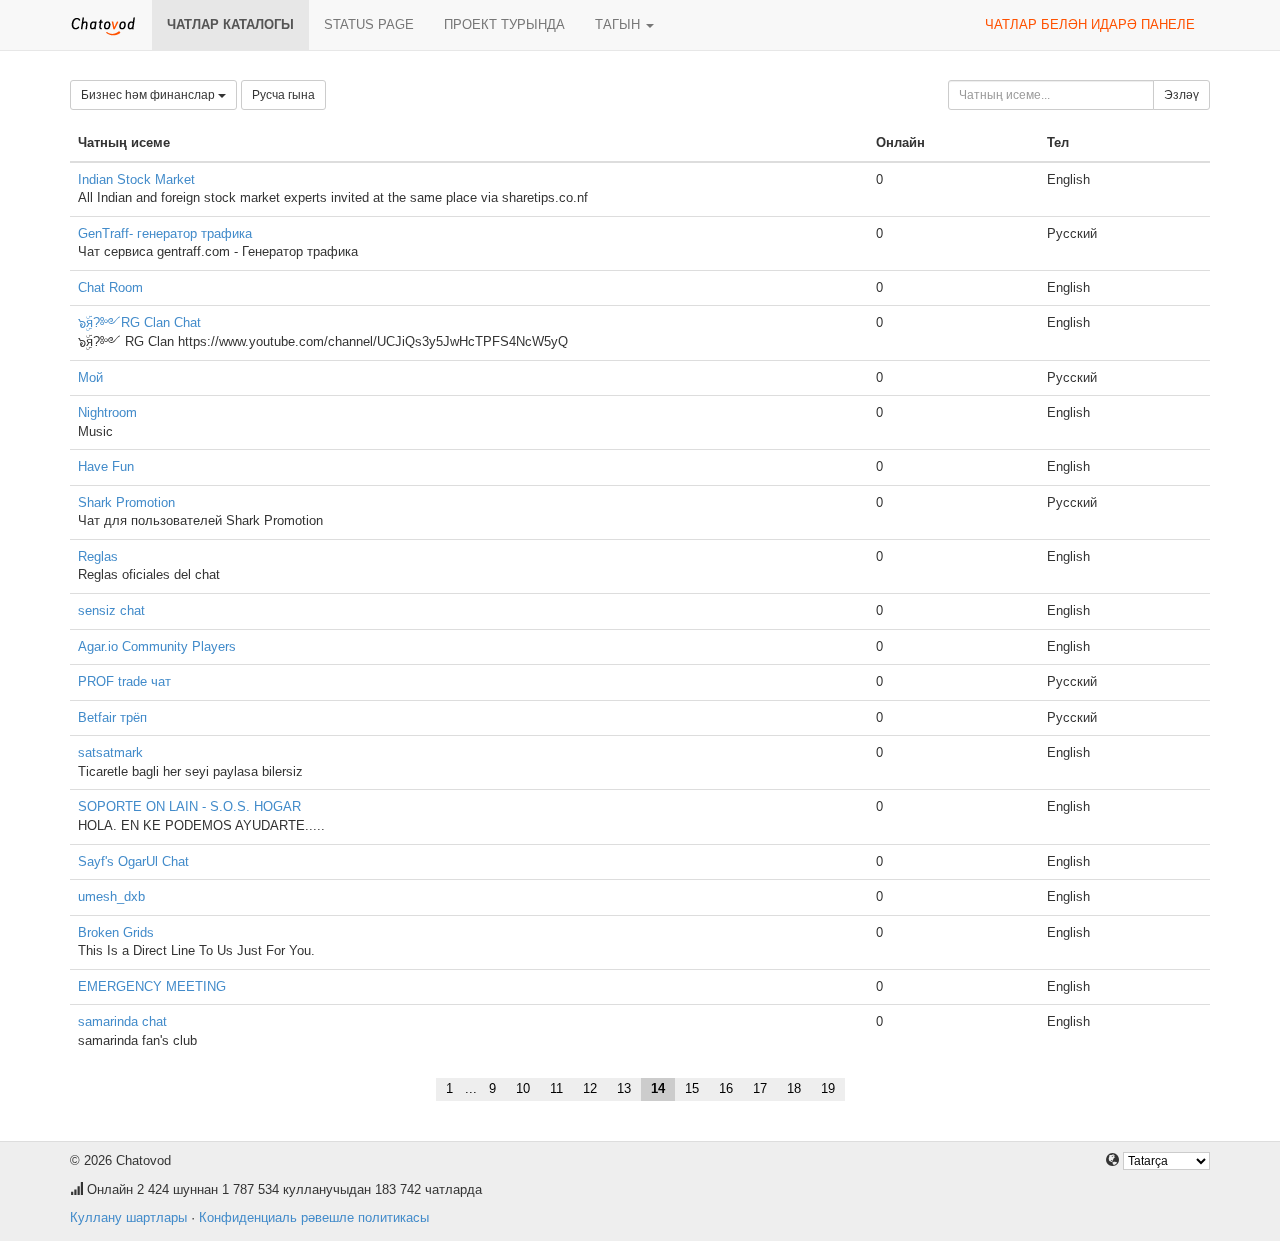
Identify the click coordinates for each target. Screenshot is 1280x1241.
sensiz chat (111, 610)
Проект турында (504, 24)
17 (760, 1088)
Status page (369, 24)
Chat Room (110, 287)
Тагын (619, 24)
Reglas (98, 556)
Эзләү (1181, 95)
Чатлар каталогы (230, 24)
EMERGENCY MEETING (152, 986)
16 (726, 1088)
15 (692, 1088)
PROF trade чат (124, 681)
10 (523, 1088)
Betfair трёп (112, 717)
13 (624, 1088)
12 (590, 1088)
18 (794, 1088)
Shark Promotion (126, 502)
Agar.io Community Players (157, 646)
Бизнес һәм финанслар (149, 95)
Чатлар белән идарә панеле (1090, 24)
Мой (90, 377)
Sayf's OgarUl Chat (133, 861)
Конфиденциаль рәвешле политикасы (314, 1217)
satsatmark (110, 752)
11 (556, 1088)
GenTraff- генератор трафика (165, 233)
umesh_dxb (111, 896)
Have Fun (106, 466)
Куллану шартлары (128, 1217)
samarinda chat (122, 1021)
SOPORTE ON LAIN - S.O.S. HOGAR (189, 806)
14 (658, 1088)
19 (828, 1088)
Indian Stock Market (136, 179)
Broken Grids (116, 932)
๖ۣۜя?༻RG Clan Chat (139, 322)
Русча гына (283, 95)
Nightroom (107, 412)
